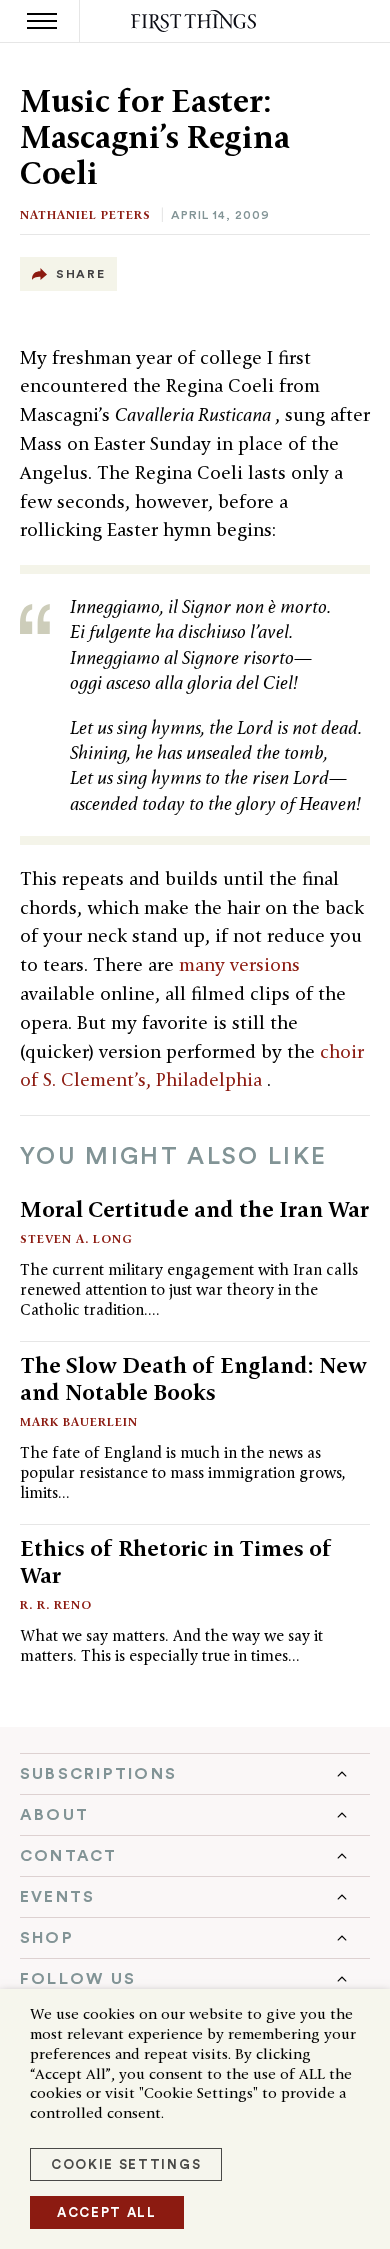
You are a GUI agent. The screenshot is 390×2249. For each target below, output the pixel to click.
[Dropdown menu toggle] (195, 1774)
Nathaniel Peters (85, 214)
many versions (239, 964)
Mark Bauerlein (79, 1421)
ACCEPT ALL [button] (107, 2212)
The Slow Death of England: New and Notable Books (193, 1378)
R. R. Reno (56, 1604)
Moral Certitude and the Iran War (194, 1209)
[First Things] (195, 21)
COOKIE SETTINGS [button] (126, 2164)
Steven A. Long (76, 1238)
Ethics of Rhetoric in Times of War (176, 1561)
